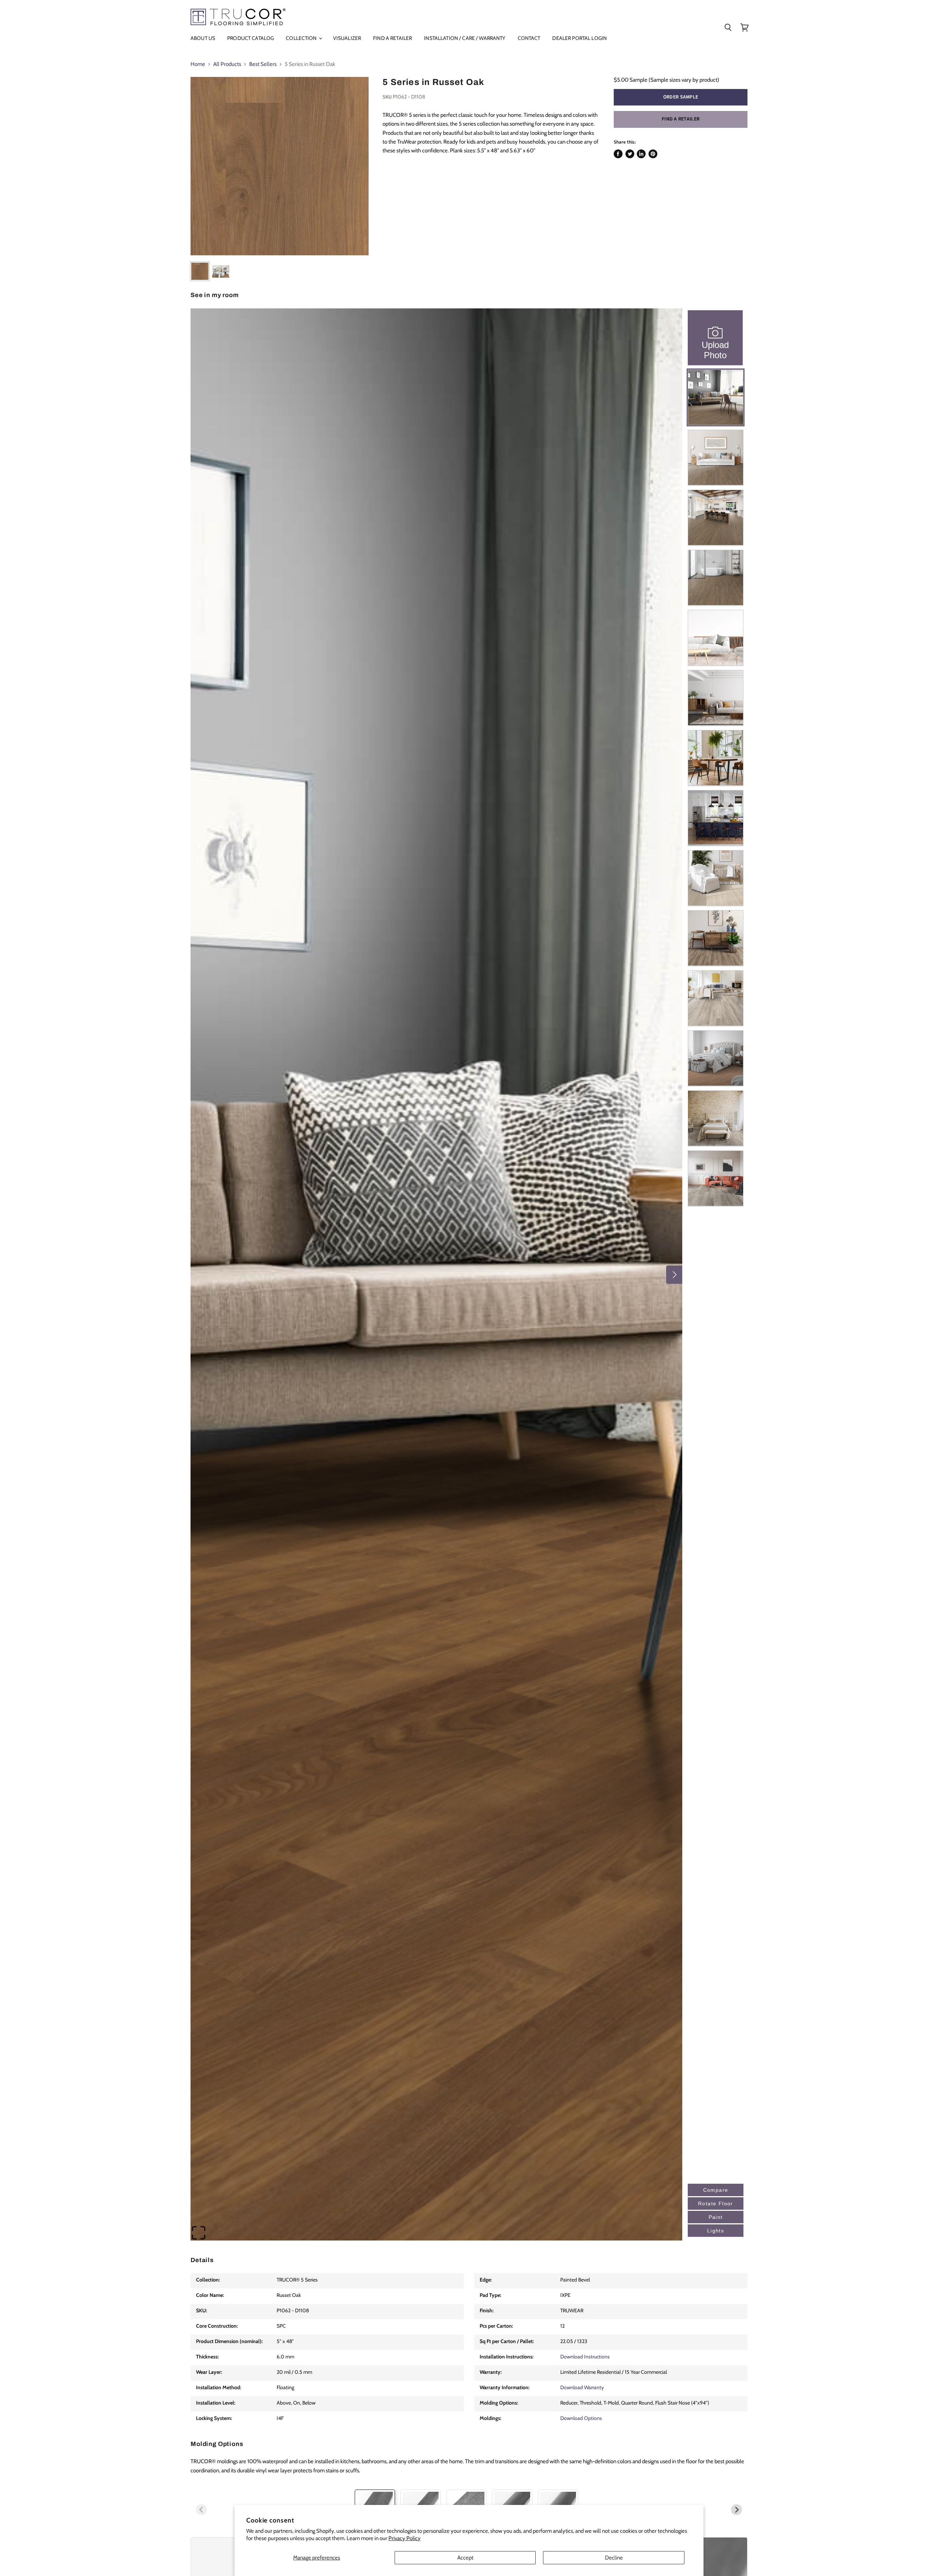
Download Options (581, 2418)
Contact (529, 38)
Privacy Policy (405, 2538)
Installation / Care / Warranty (465, 38)
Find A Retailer (392, 38)
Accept (465, 2558)
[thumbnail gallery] (200, 271)
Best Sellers (263, 64)
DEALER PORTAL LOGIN (579, 38)
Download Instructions (585, 2357)
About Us (203, 38)
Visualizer (347, 38)
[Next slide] (736, 2510)
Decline (614, 2558)
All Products (227, 64)
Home (198, 64)
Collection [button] (302, 38)
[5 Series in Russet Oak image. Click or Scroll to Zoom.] (280, 166)
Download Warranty (582, 2387)
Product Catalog (250, 38)
